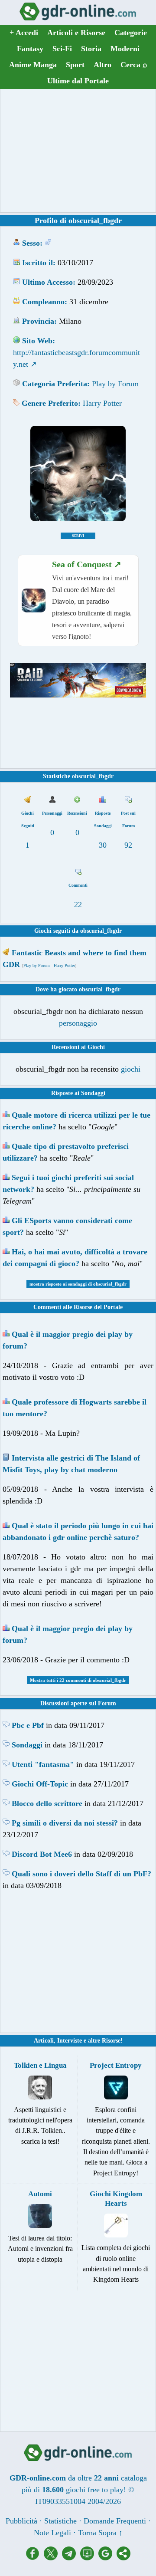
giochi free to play (95, 2490)
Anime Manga (33, 65)
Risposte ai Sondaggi (78, 1093)
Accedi (24, 33)
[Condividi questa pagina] (123, 2558)
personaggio (78, 1023)
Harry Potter (102, 403)
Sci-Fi (62, 49)
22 (78, 905)
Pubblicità (21, 2521)
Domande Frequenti (115, 2521)
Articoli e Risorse (76, 33)
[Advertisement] (78, 151)
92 (128, 845)
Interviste (70, 2041)
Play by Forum (115, 384)
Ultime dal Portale (78, 81)
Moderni (125, 49)
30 (103, 845)
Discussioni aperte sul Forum (78, 1703)
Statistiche (60, 2521)
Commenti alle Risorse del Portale (78, 1307)
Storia (91, 49)
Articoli (44, 2041)
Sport (75, 65)
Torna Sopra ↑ (100, 2533)
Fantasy (30, 49)
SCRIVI (78, 536)
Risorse (111, 2041)
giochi (131, 1069)
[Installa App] (89, 2558)
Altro (102, 65)
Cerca (134, 65)
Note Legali (52, 2533)
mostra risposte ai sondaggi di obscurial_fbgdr (78, 1284)
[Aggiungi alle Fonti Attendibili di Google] (107, 2558)
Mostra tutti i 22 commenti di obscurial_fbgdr (78, 1680)
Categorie (131, 33)
